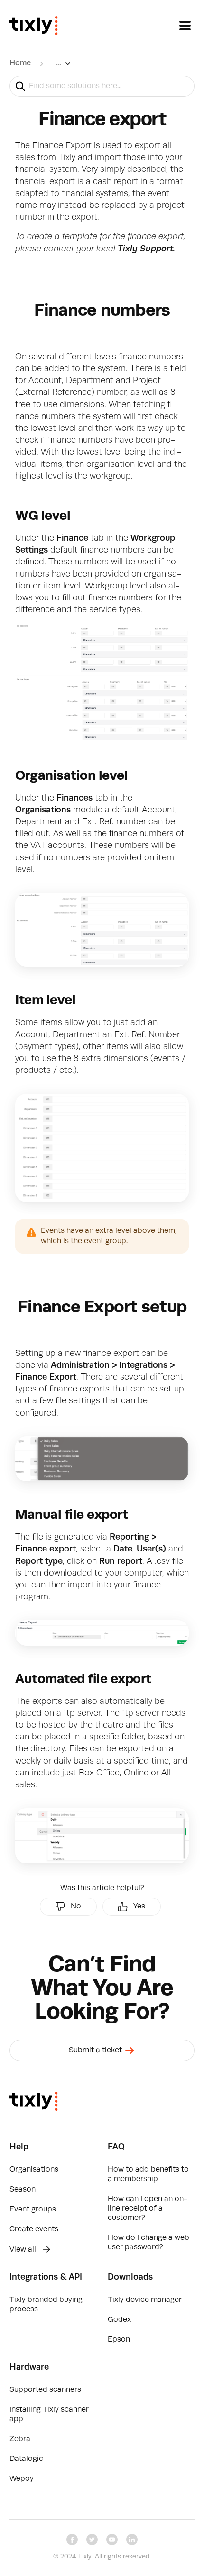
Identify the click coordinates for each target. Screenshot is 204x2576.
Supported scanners (45, 2390)
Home (20, 63)
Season (23, 2190)
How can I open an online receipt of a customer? (148, 2209)
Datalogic (26, 2459)
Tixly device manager (145, 2300)
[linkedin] (132, 2540)
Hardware (29, 2367)
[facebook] (72, 2540)
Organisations (34, 2170)
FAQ (116, 2147)
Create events (34, 2229)
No (76, 1907)
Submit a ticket (96, 2050)
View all (24, 2250)
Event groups (33, 2210)
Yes (139, 1907)
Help (19, 2147)
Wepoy (22, 2479)
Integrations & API (46, 2277)
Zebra (20, 2439)
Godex (119, 2320)
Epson (119, 2340)
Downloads (130, 2277)
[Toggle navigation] (185, 26)
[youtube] (112, 2540)
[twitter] (92, 2540)
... (58, 63)
